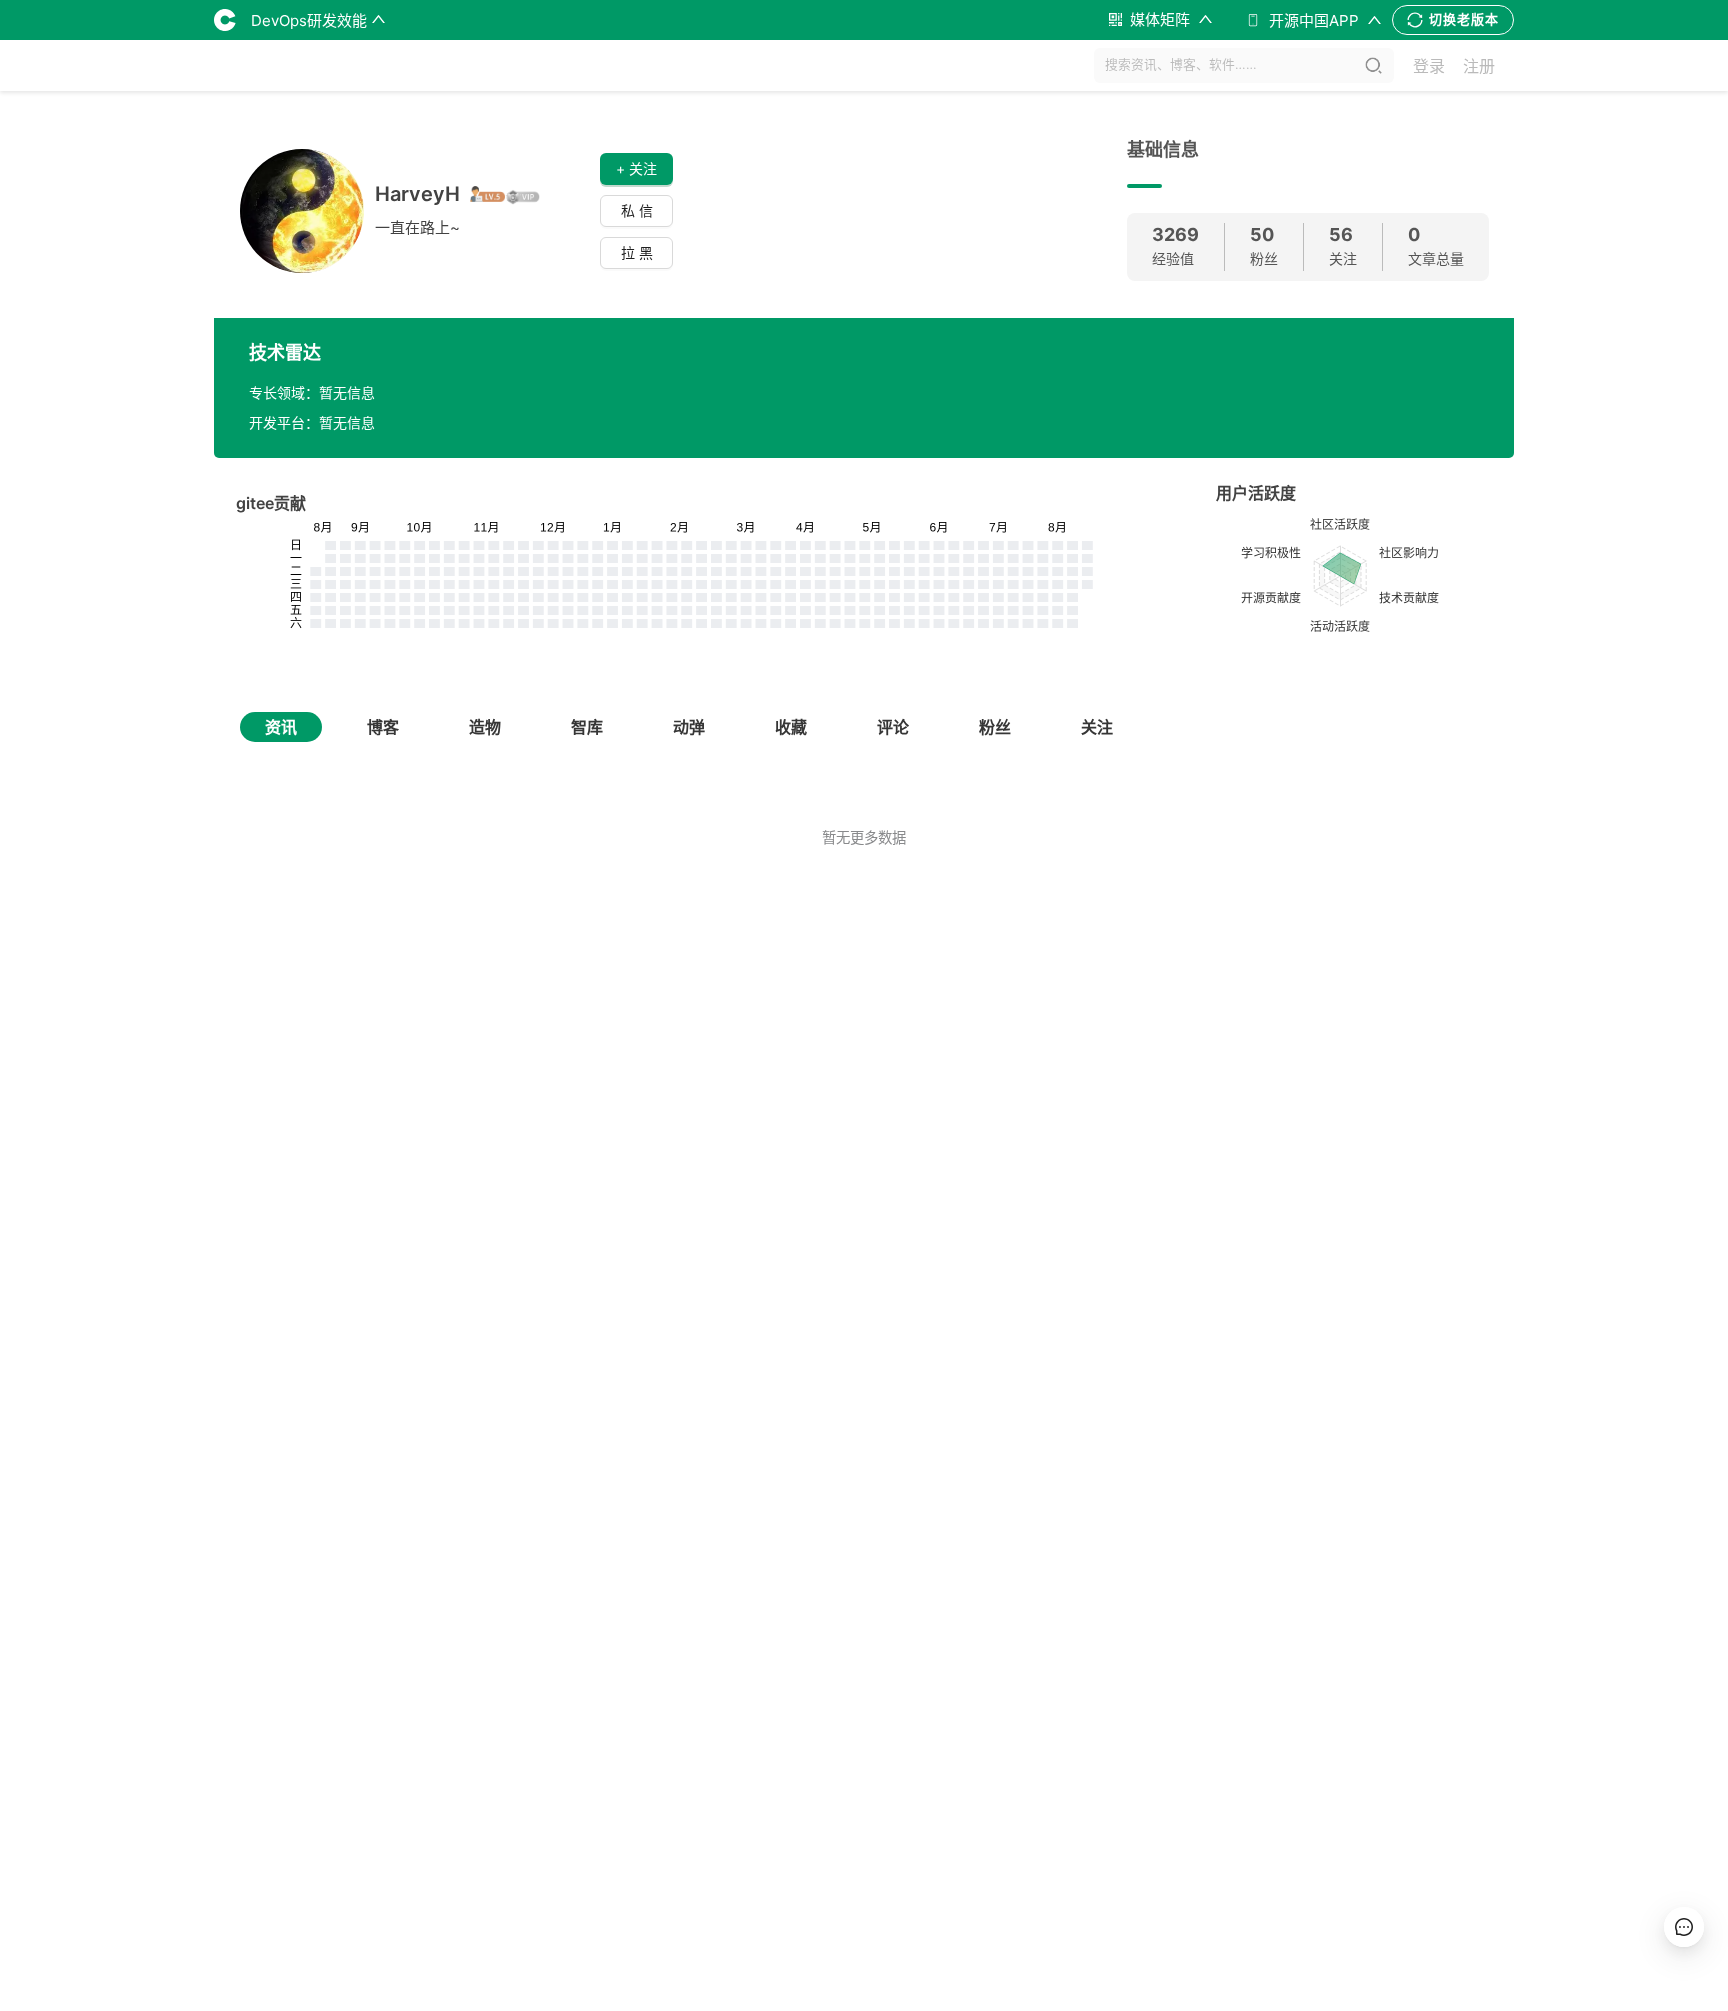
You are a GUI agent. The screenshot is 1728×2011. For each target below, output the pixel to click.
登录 (1429, 66)
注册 (1479, 66)
